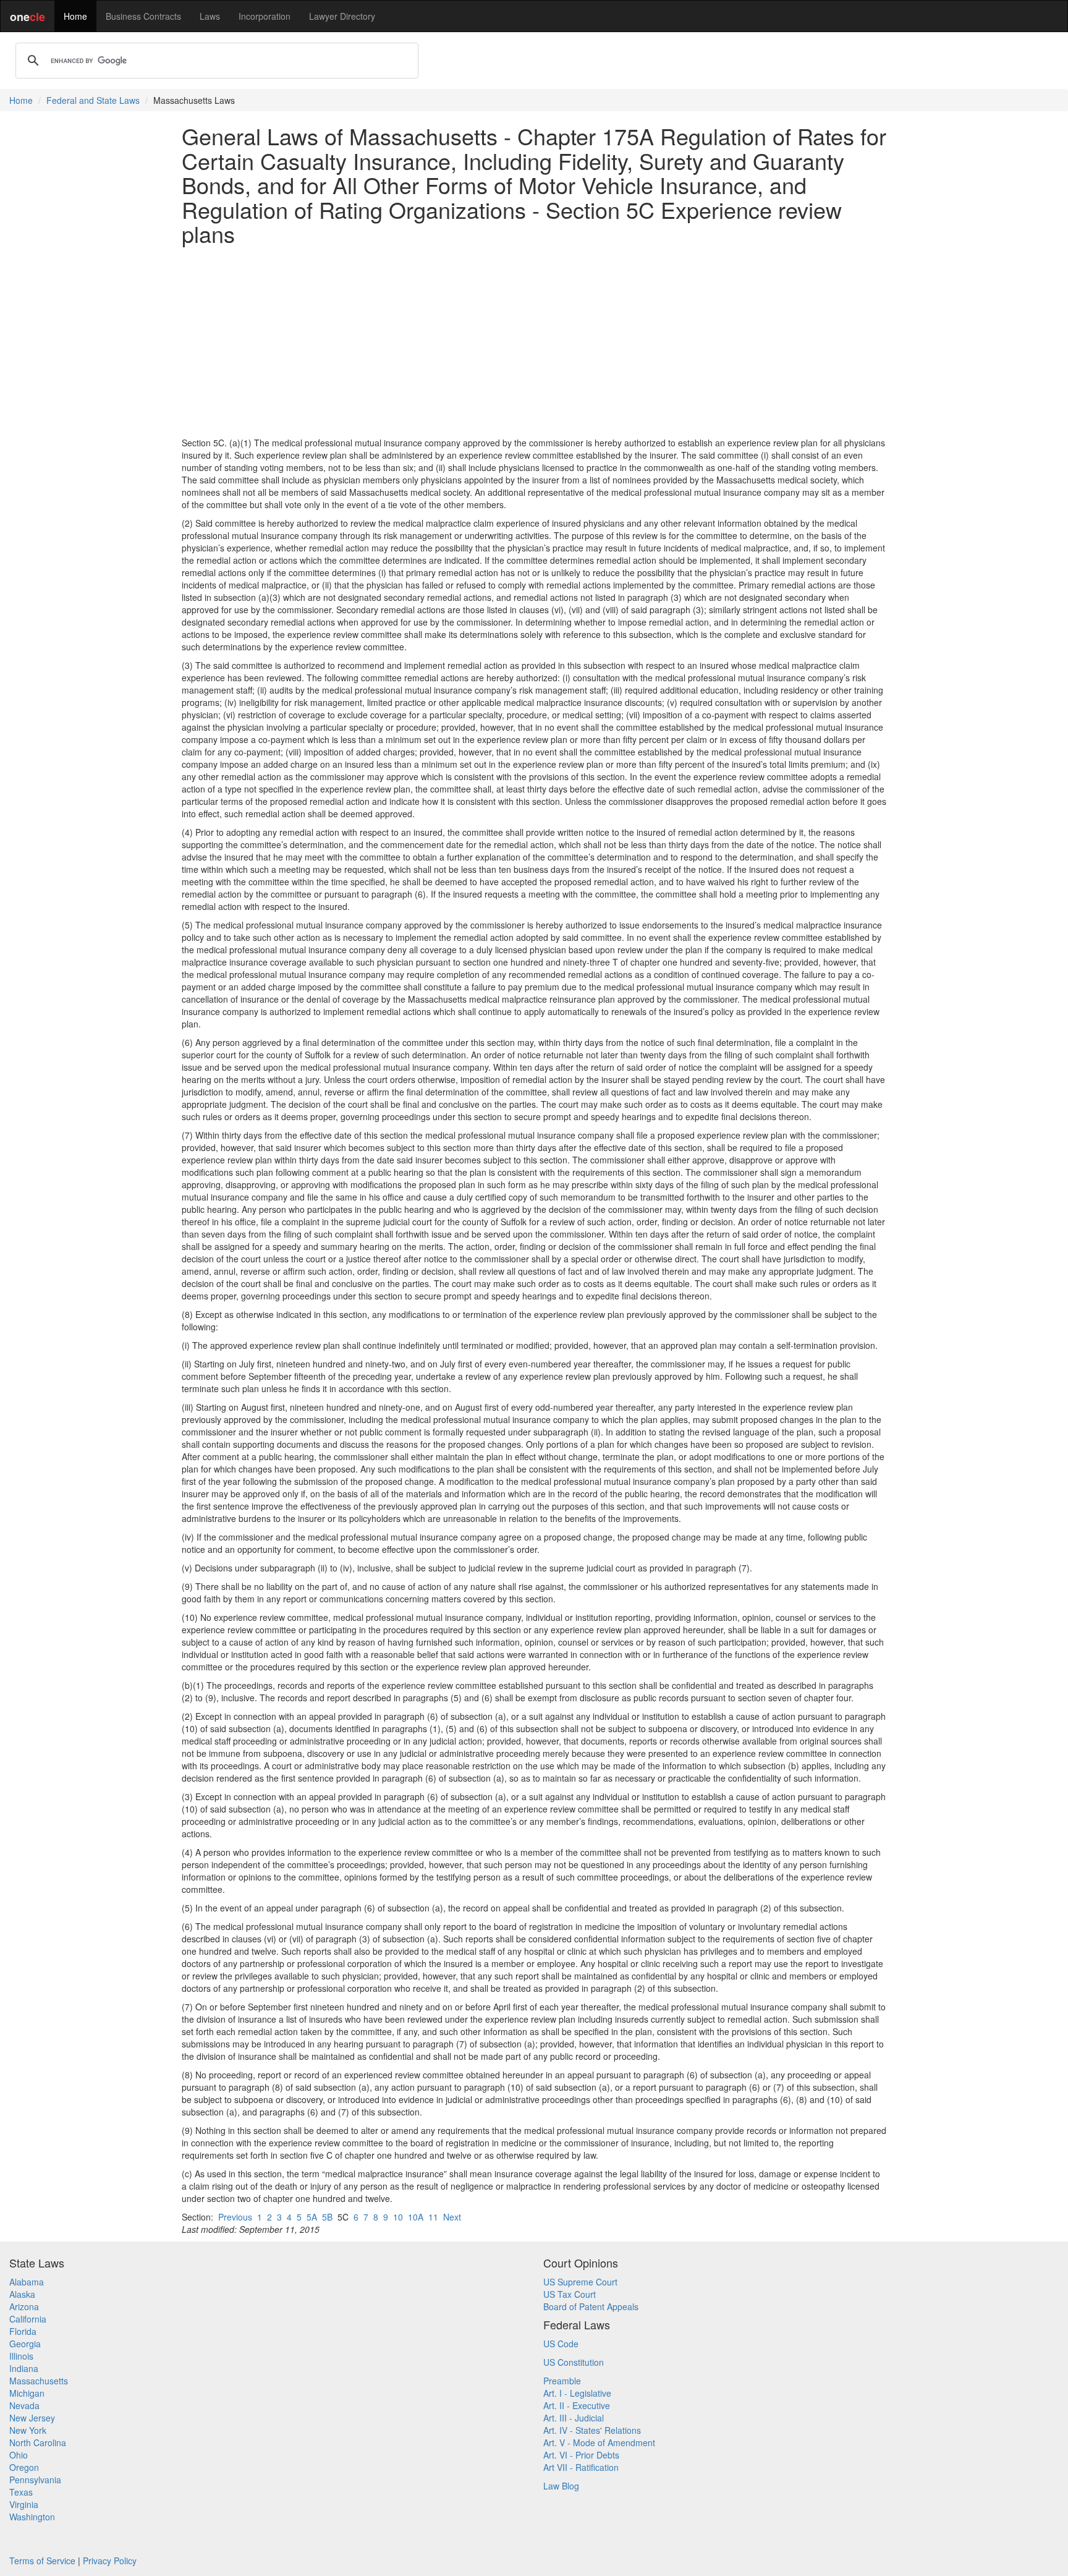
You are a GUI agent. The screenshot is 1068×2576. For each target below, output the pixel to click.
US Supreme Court (580, 2282)
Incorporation (265, 16)
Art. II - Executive (577, 2405)
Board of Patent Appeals (591, 2306)
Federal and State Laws (93, 100)
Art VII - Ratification (581, 2467)
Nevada (24, 2405)
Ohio (19, 2455)
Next (452, 2217)
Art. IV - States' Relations (592, 2430)
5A (312, 2217)
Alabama (27, 2282)
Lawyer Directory (342, 16)
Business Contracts (143, 16)
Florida (23, 2331)
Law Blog (561, 2486)
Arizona (24, 2306)
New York (28, 2430)
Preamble (562, 2381)
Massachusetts (39, 2381)
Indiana (24, 2368)
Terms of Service (42, 2561)
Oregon (24, 2467)
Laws (210, 16)
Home (75, 16)
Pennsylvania (35, 2480)
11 (433, 2217)
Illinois (21, 2356)
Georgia (25, 2344)
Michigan (27, 2393)
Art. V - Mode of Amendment (599, 2442)
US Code (561, 2344)
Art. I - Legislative (577, 2393)
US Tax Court (570, 2294)
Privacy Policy (110, 2561)
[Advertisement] (534, 341)
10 (398, 2217)
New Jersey (32, 2418)
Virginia (24, 2504)
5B (327, 2217)
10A (416, 2217)
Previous (235, 2217)
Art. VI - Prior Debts (581, 2455)
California (28, 2319)
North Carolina (38, 2442)
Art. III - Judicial (574, 2418)
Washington (32, 2517)
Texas (21, 2492)
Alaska (22, 2294)
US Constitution (574, 2362)
